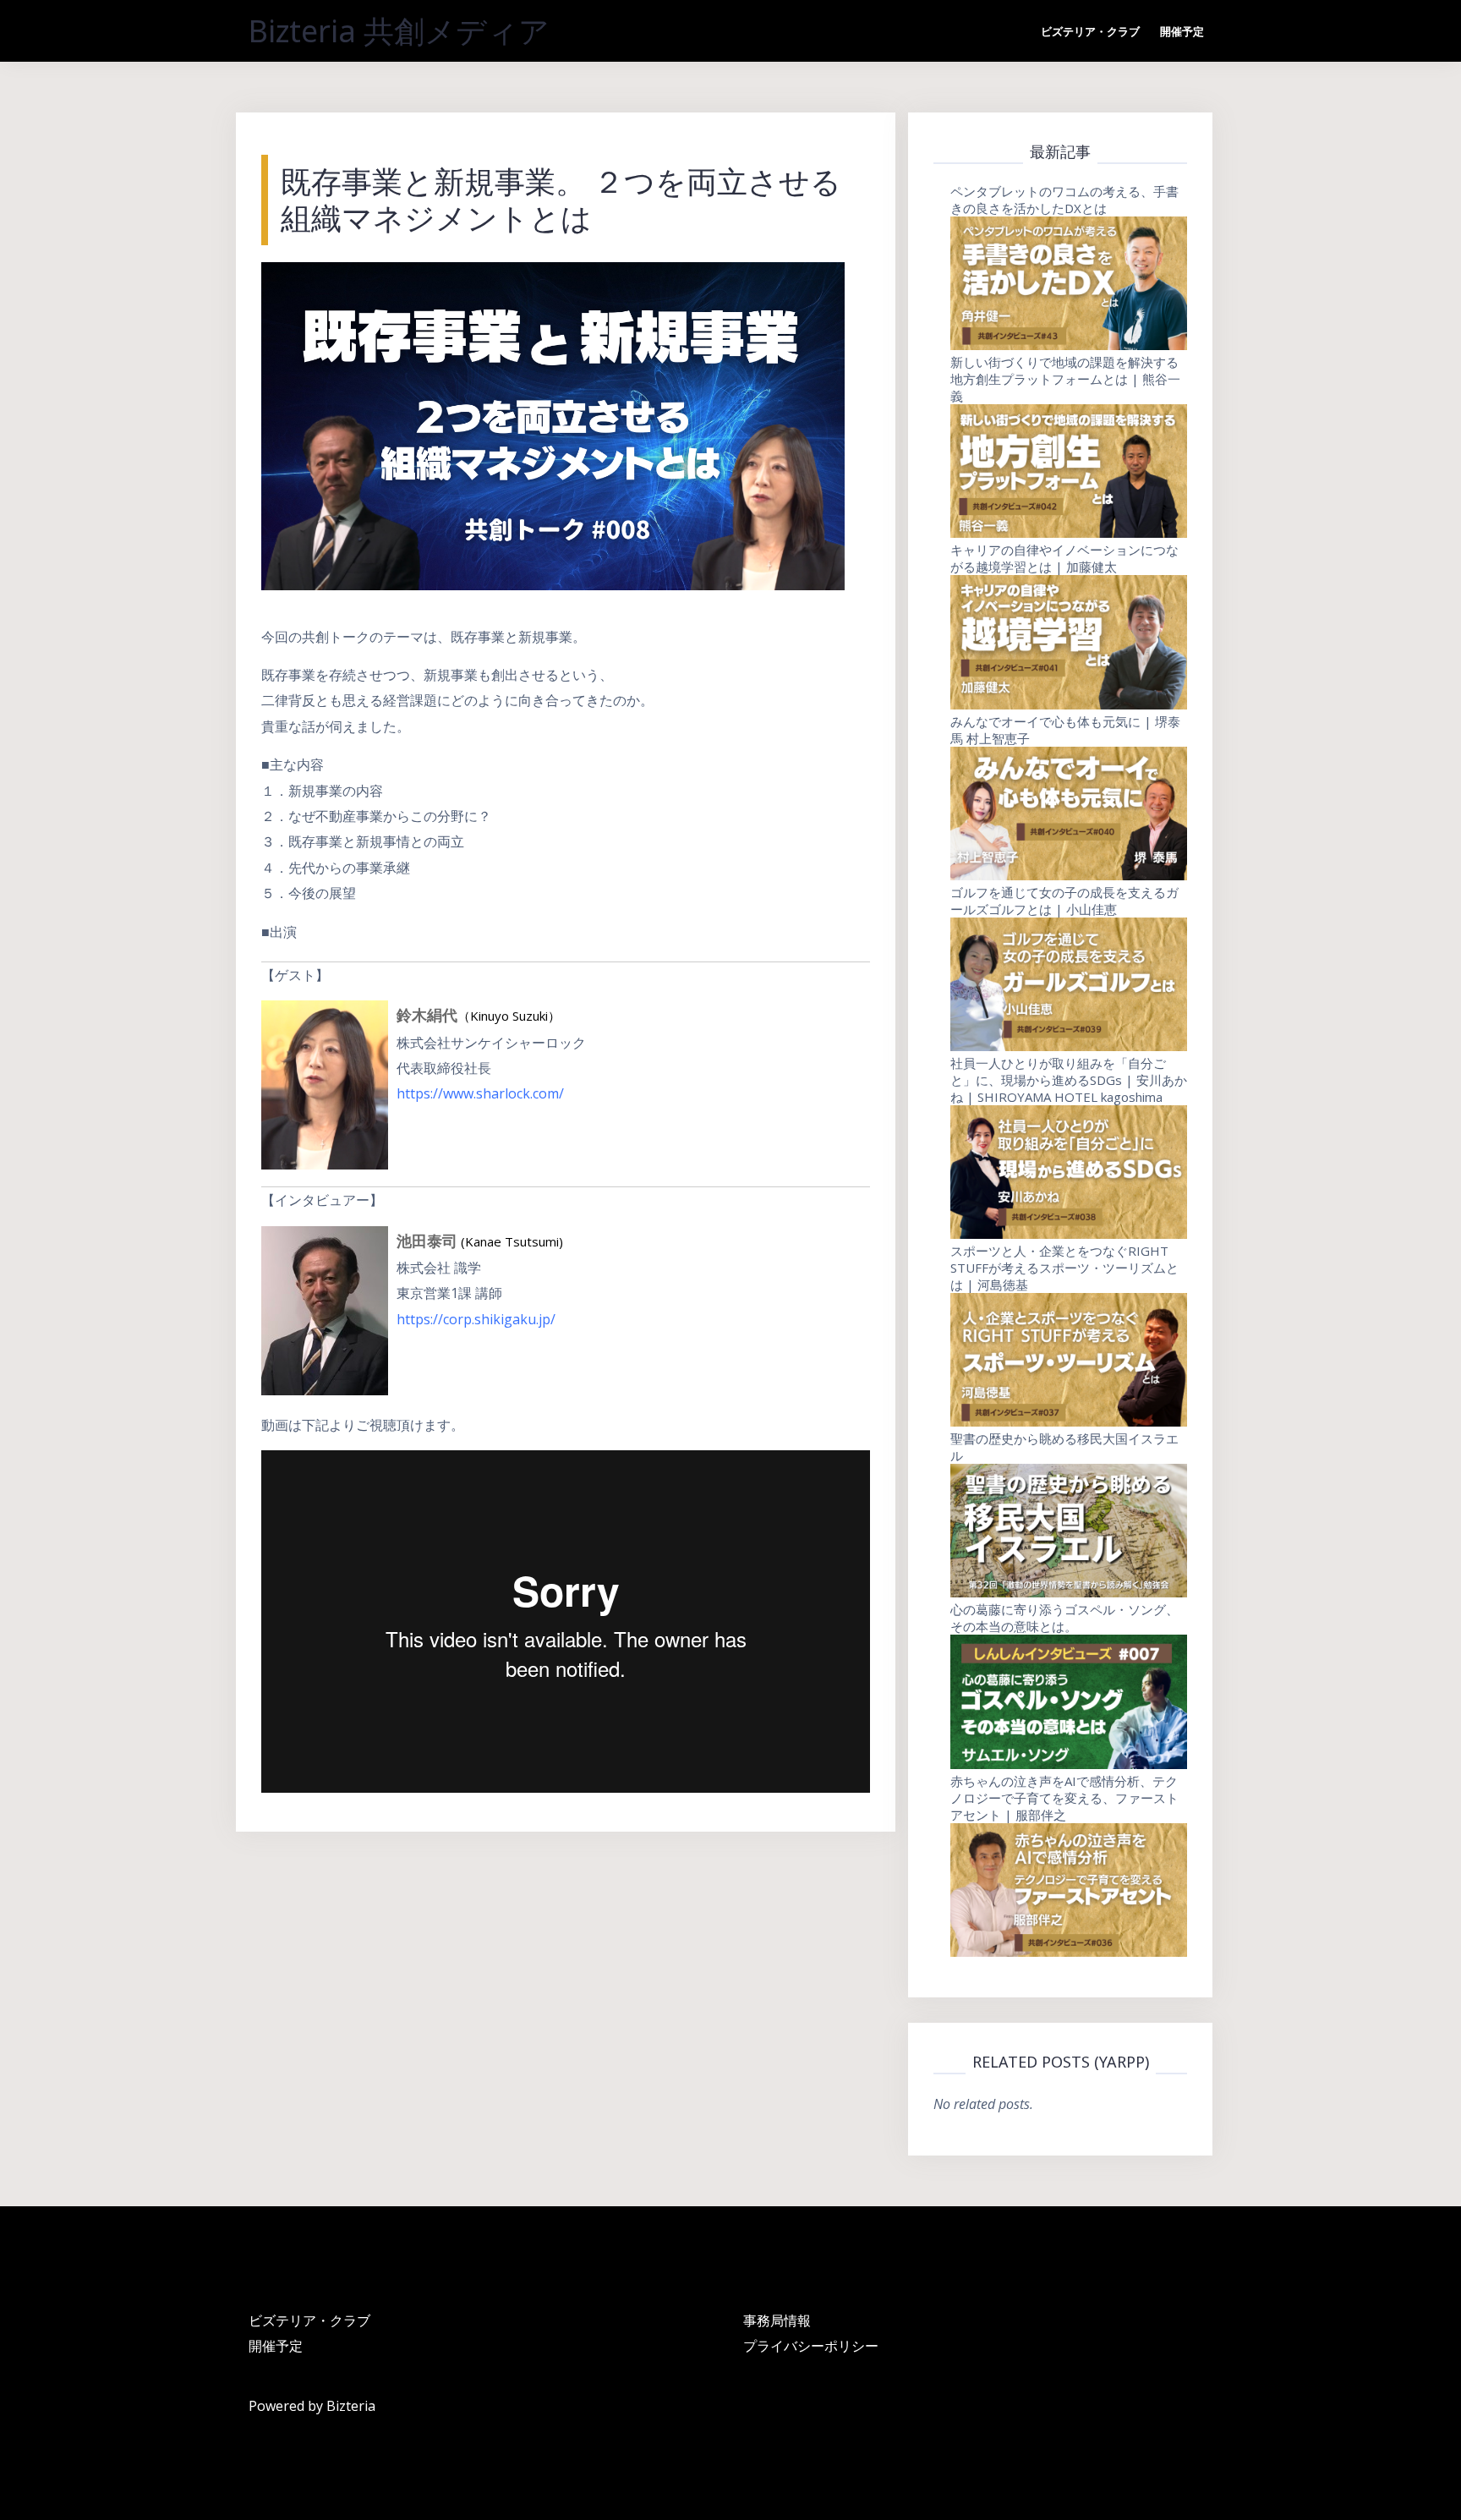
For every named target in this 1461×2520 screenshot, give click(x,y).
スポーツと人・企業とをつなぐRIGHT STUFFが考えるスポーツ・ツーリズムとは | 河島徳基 (1064, 1268)
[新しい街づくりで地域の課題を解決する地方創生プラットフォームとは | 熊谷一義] (1069, 471)
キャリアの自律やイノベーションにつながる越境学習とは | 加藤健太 (1064, 558)
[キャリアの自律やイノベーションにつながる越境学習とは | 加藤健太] (1069, 642)
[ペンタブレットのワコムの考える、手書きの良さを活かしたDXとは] (1069, 283)
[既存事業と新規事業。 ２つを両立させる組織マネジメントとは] (553, 425)
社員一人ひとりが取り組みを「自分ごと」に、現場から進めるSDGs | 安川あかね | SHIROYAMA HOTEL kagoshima (1069, 1080)
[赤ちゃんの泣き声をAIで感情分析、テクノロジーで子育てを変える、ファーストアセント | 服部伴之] (1069, 1890)
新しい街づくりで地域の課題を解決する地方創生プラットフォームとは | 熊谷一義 (1065, 379)
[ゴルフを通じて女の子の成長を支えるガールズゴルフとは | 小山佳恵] (1069, 984)
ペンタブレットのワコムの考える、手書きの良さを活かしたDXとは (1064, 200)
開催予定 (1182, 31)
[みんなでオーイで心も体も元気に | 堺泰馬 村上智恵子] (1069, 814)
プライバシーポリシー (811, 2346)
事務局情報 (777, 2320)
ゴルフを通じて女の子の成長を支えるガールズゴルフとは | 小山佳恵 (1064, 901)
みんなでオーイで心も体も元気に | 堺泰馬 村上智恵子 (1065, 730)
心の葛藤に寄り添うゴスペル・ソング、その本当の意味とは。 (1064, 1618)
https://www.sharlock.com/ (480, 1093)
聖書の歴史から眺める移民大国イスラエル (1064, 1447)
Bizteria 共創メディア (399, 31)
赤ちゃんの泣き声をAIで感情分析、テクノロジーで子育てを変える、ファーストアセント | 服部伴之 (1064, 1798)
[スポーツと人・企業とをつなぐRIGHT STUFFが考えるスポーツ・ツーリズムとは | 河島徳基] (1069, 1360)
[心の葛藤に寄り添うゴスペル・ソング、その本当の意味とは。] (1069, 1701)
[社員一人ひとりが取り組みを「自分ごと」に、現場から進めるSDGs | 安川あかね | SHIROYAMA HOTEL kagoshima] (1069, 1172)
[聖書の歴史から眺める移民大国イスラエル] (1069, 1531)
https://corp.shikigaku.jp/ (476, 1319)
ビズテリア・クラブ (1090, 31)
